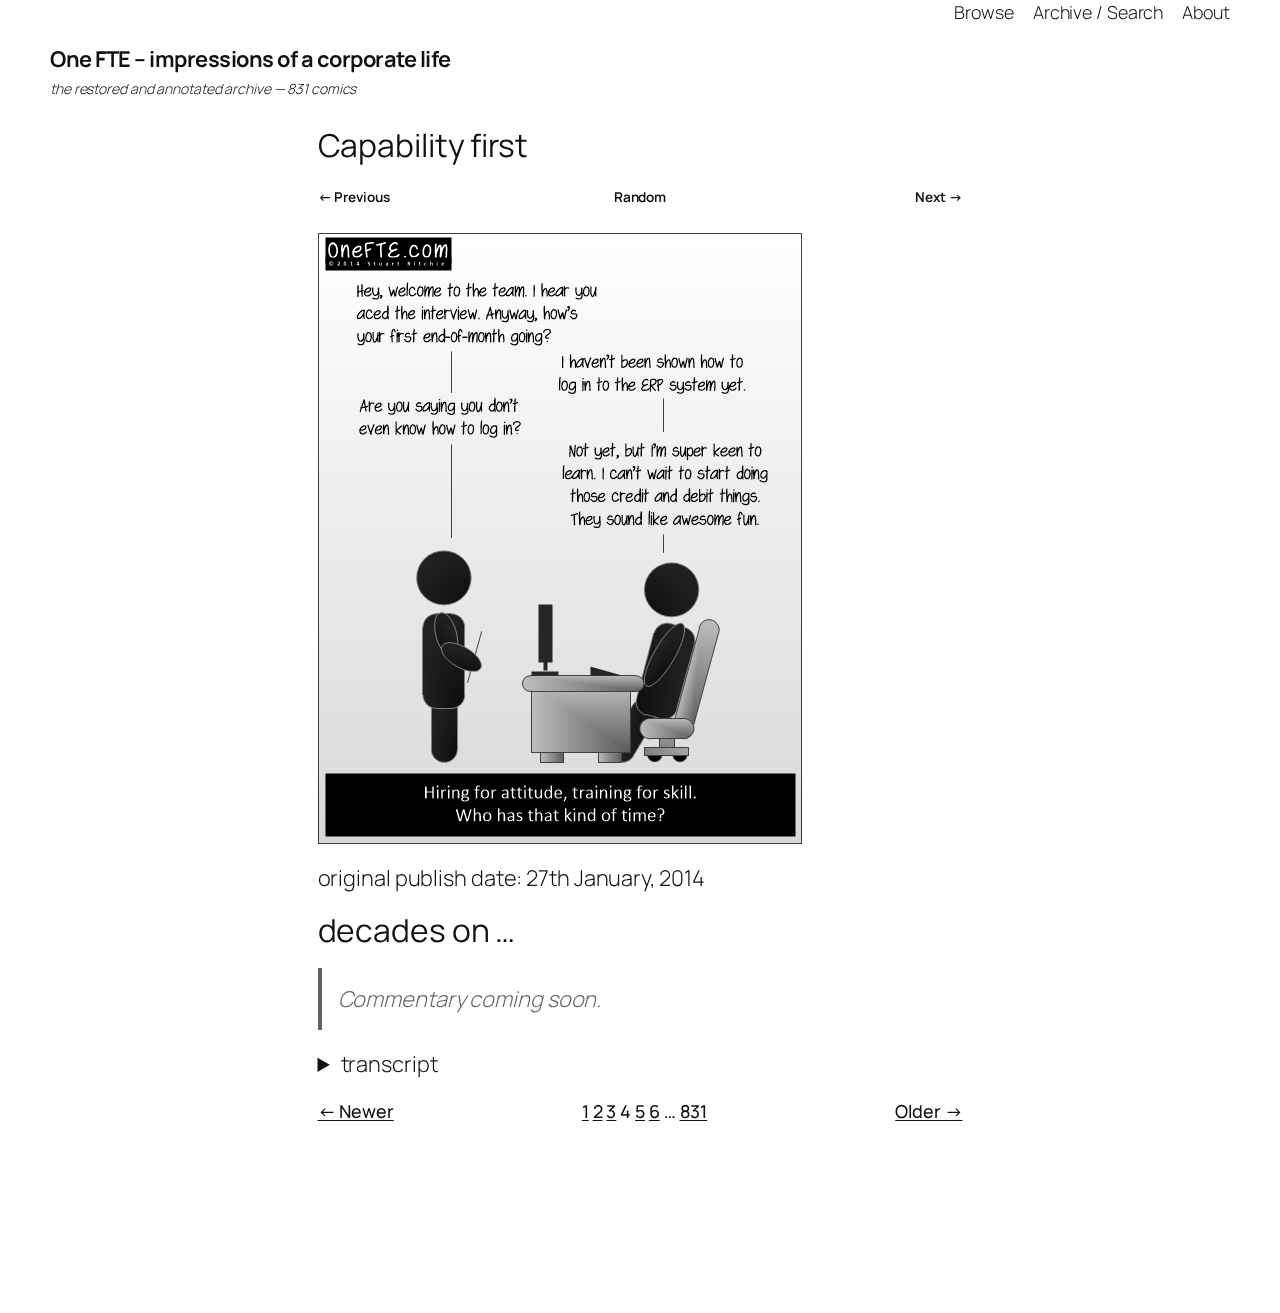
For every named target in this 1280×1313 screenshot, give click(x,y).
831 (694, 1111)
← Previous (354, 197)
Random (640, 197)
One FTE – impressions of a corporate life (250, 59)
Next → (938, 197)
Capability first (423, 146)
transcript (389, 1064)
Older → (928, 1111)
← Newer (356, 1111)
